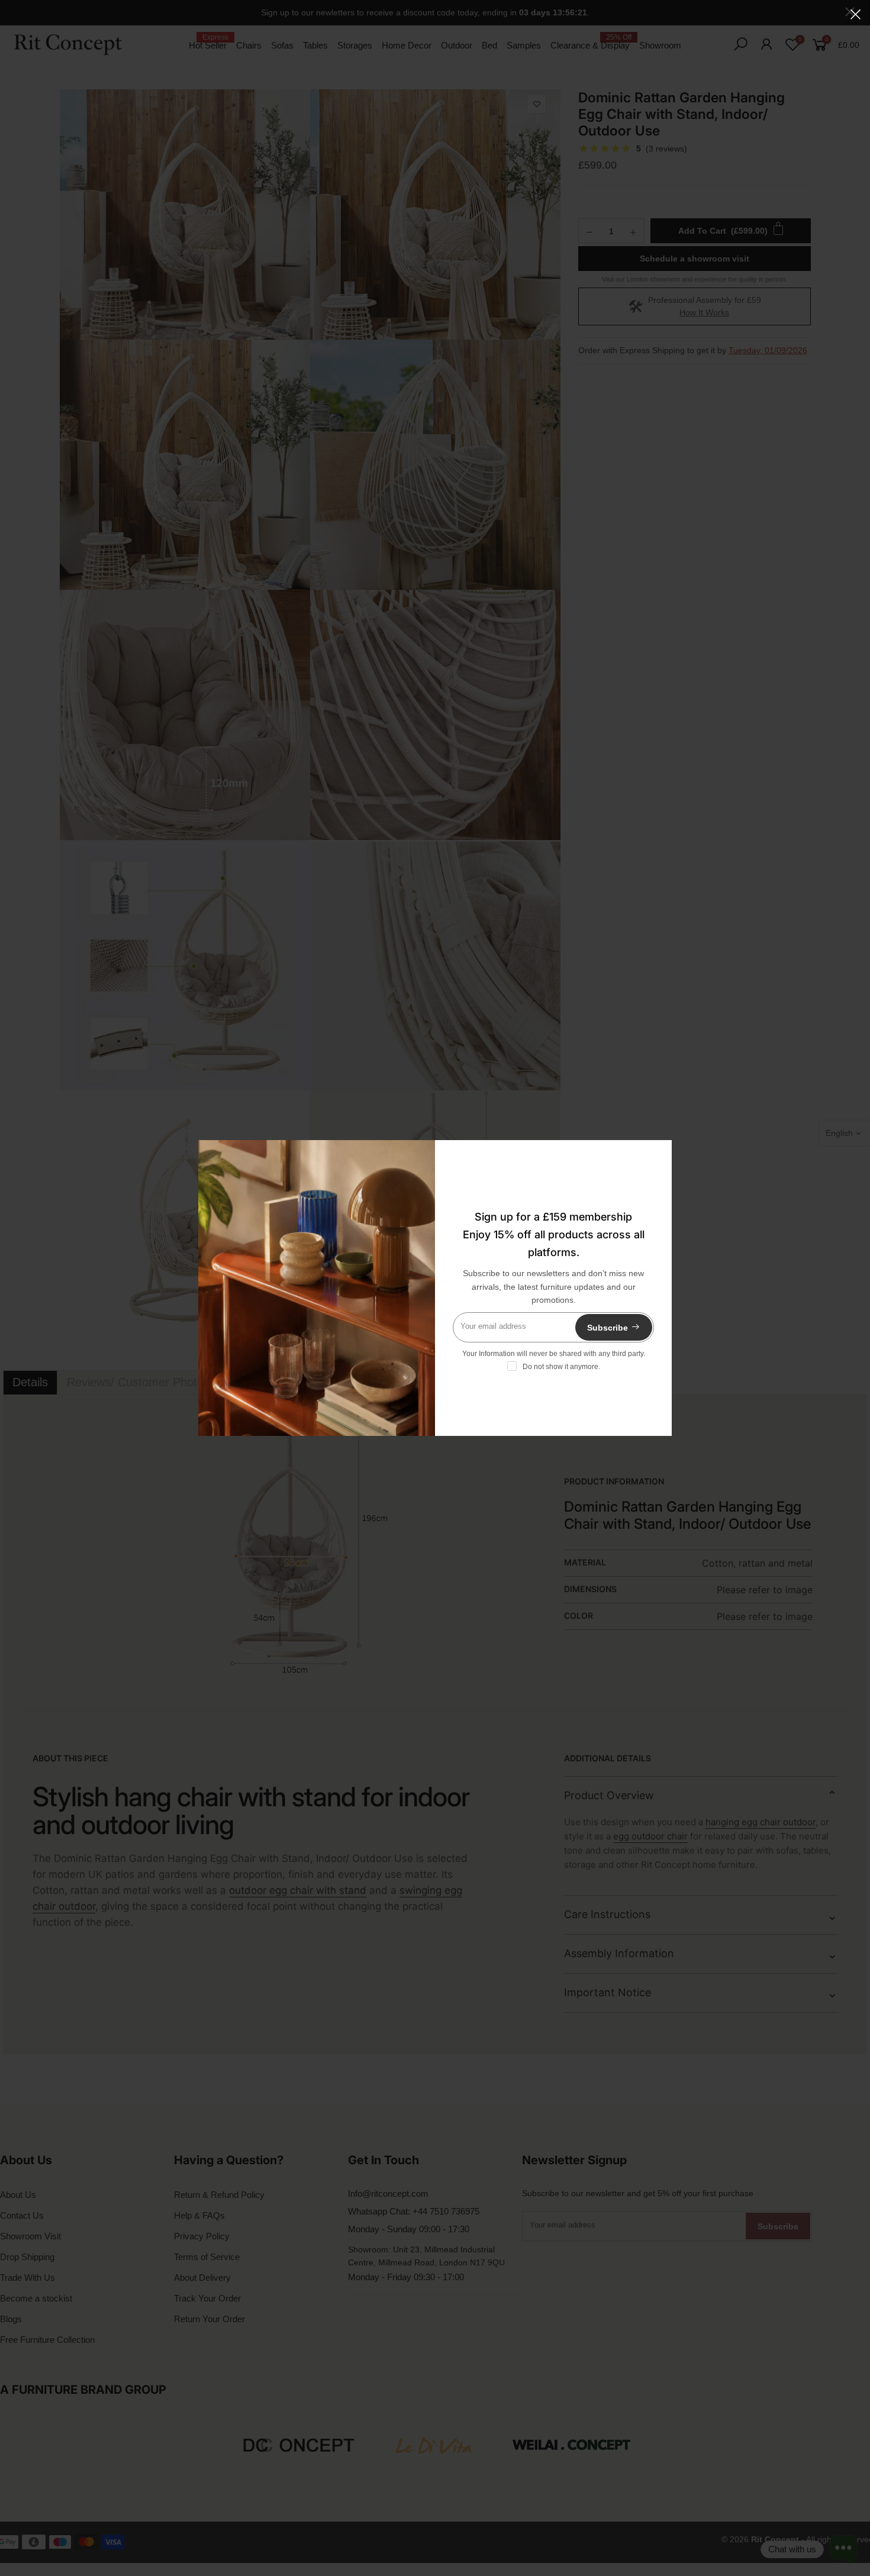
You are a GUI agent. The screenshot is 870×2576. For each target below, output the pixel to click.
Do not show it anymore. (561, 1367)
